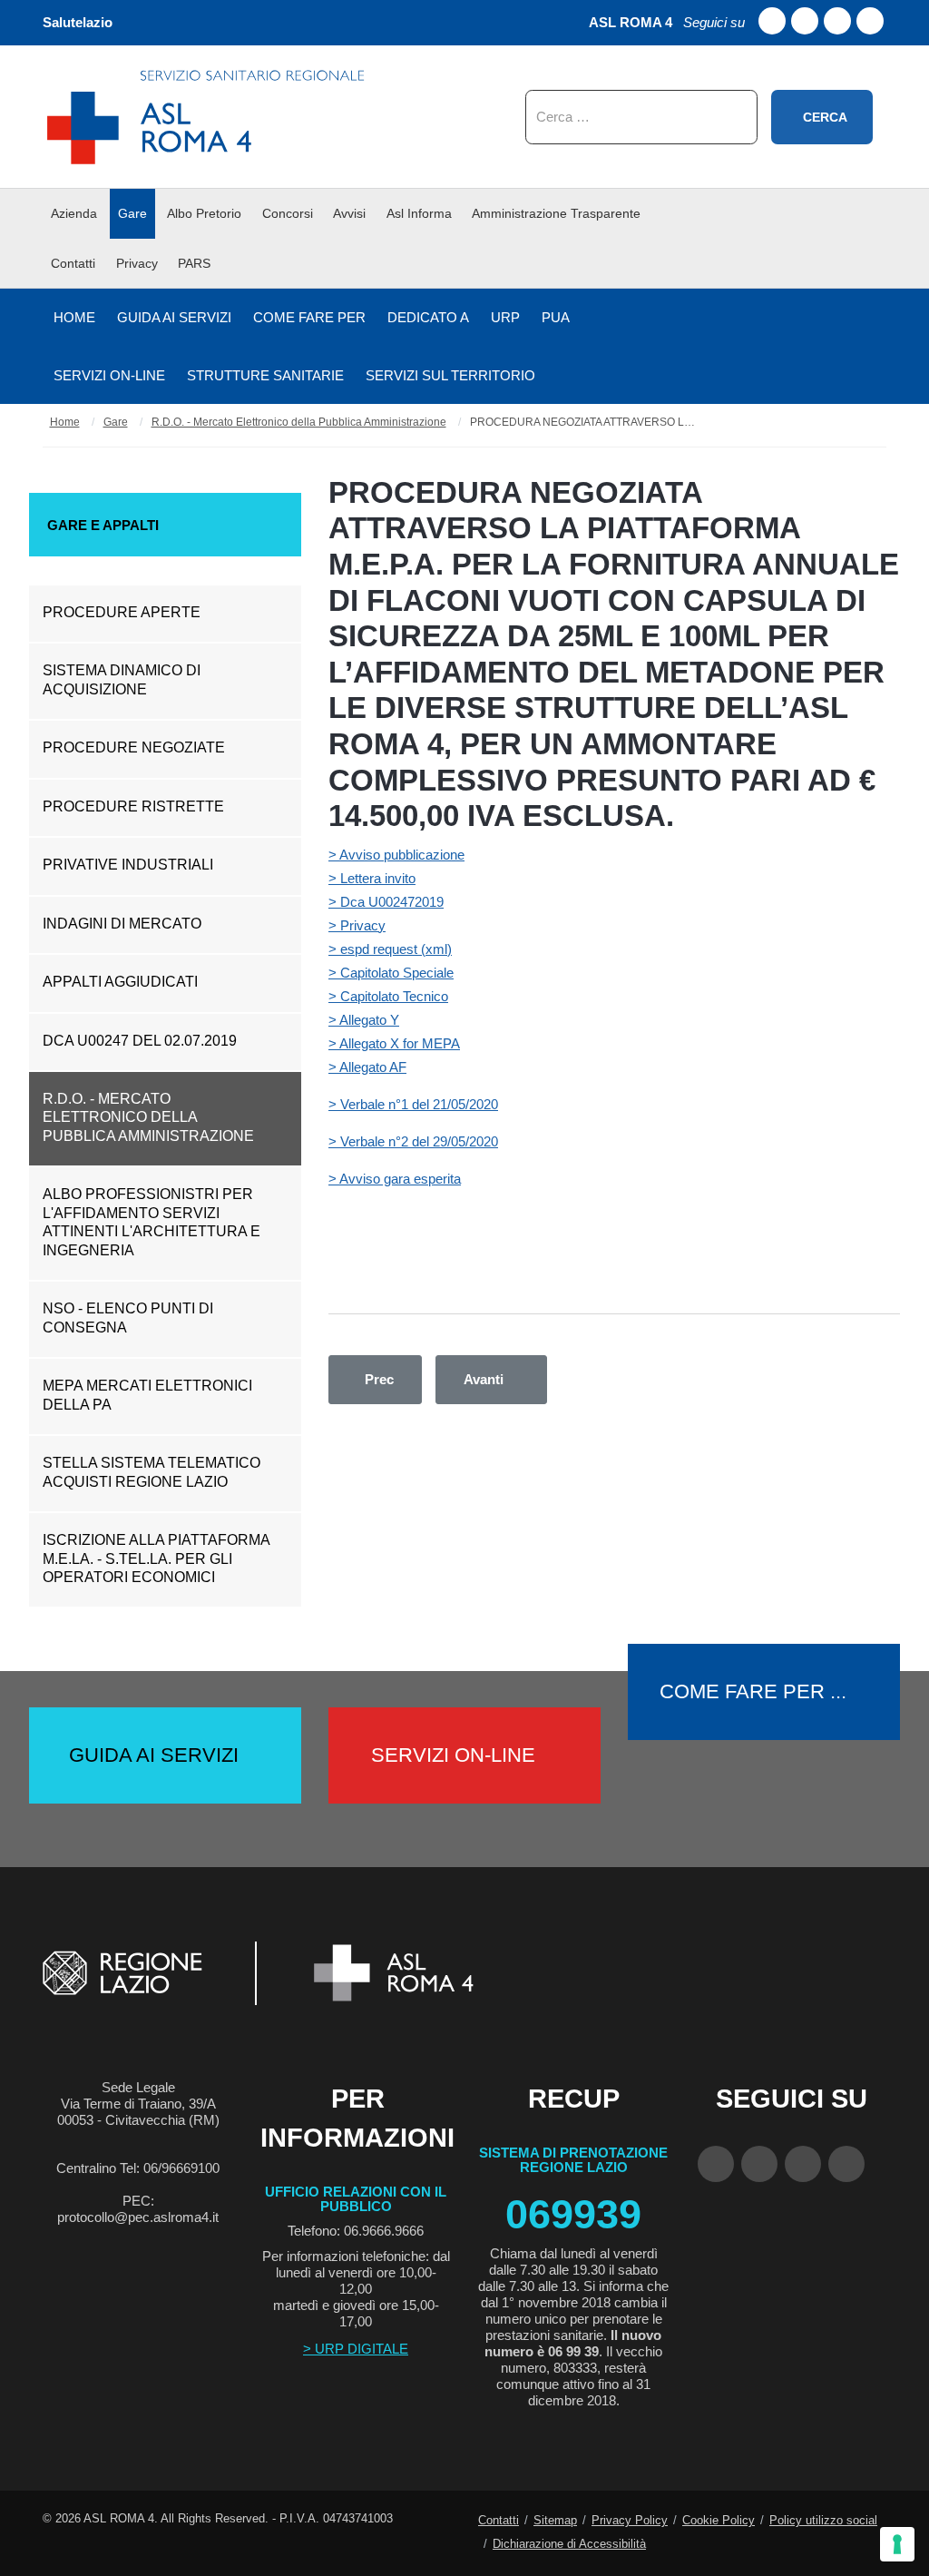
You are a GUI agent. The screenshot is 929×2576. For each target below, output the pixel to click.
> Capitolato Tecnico (388, 996)
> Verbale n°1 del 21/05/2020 (413, 1104)
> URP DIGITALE (356, 2349)
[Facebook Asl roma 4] (772, 21)
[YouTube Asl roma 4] (759, 2164)
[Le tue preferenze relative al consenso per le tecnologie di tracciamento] (897, 2544)
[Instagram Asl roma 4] (870, 21)
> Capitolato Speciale (391, 973)
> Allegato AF (367, 1067)
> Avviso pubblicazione (396, 855)
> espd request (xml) (390, 949)
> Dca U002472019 (386, 902)
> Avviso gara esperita (395, 1179)
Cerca (825, 117)
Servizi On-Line (453, 1755)
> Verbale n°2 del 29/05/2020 (413, 1141)
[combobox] (641, 117)
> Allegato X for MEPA (394, 1043)
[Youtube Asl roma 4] (805, 21)
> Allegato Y (364, 1020)
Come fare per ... (753, 1691)
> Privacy (357, 925)
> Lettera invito (372, 878)
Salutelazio (78, 22)
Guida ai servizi (154, 1755)
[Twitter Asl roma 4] (837, 21)
